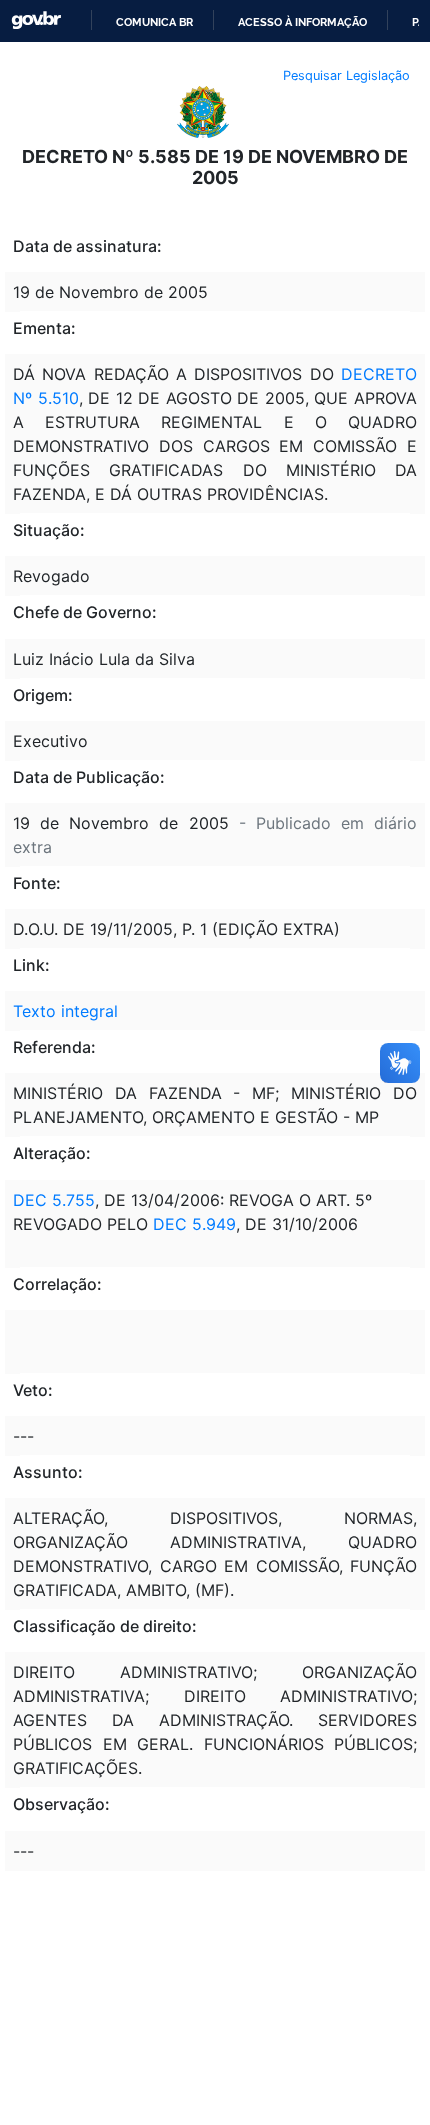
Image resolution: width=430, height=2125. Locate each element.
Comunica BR (154, 22)
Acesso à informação (302, 22)
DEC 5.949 (194, 1224)
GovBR (36, 20)
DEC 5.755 (54, 1200)
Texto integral (65, 1011)
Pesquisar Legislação (346, 75)
